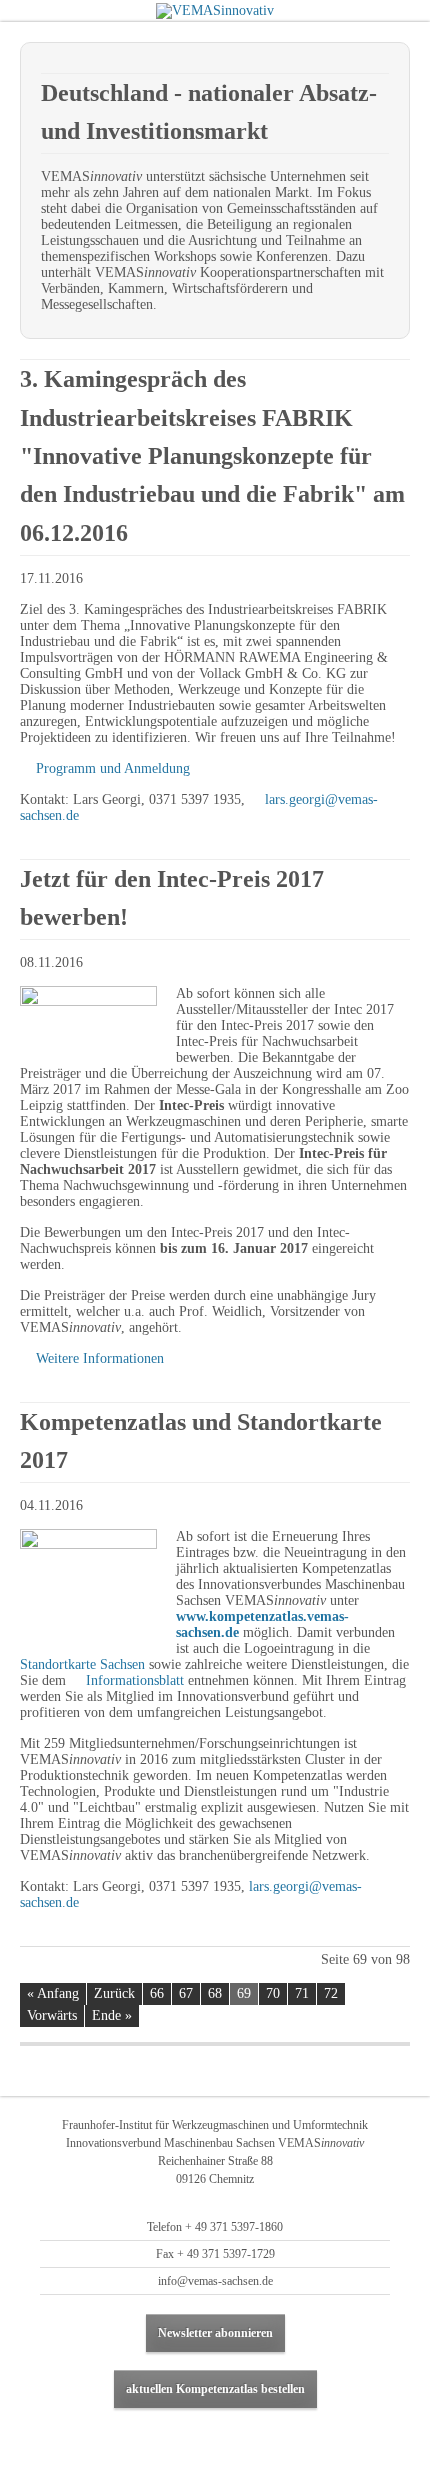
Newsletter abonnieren (215, 2333)
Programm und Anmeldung (113, 768)
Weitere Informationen (100, 1358)
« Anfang (53, 1993)
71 (302, 1993)
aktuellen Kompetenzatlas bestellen (215, 2389)
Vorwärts (52, 2015)
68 (215, 1993)
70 (273, 1993)
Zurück (114, 1993)
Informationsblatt (135, 1680)
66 (157, 1993)
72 (331, 1993)
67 (186, 1993)
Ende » (112, 2015)
